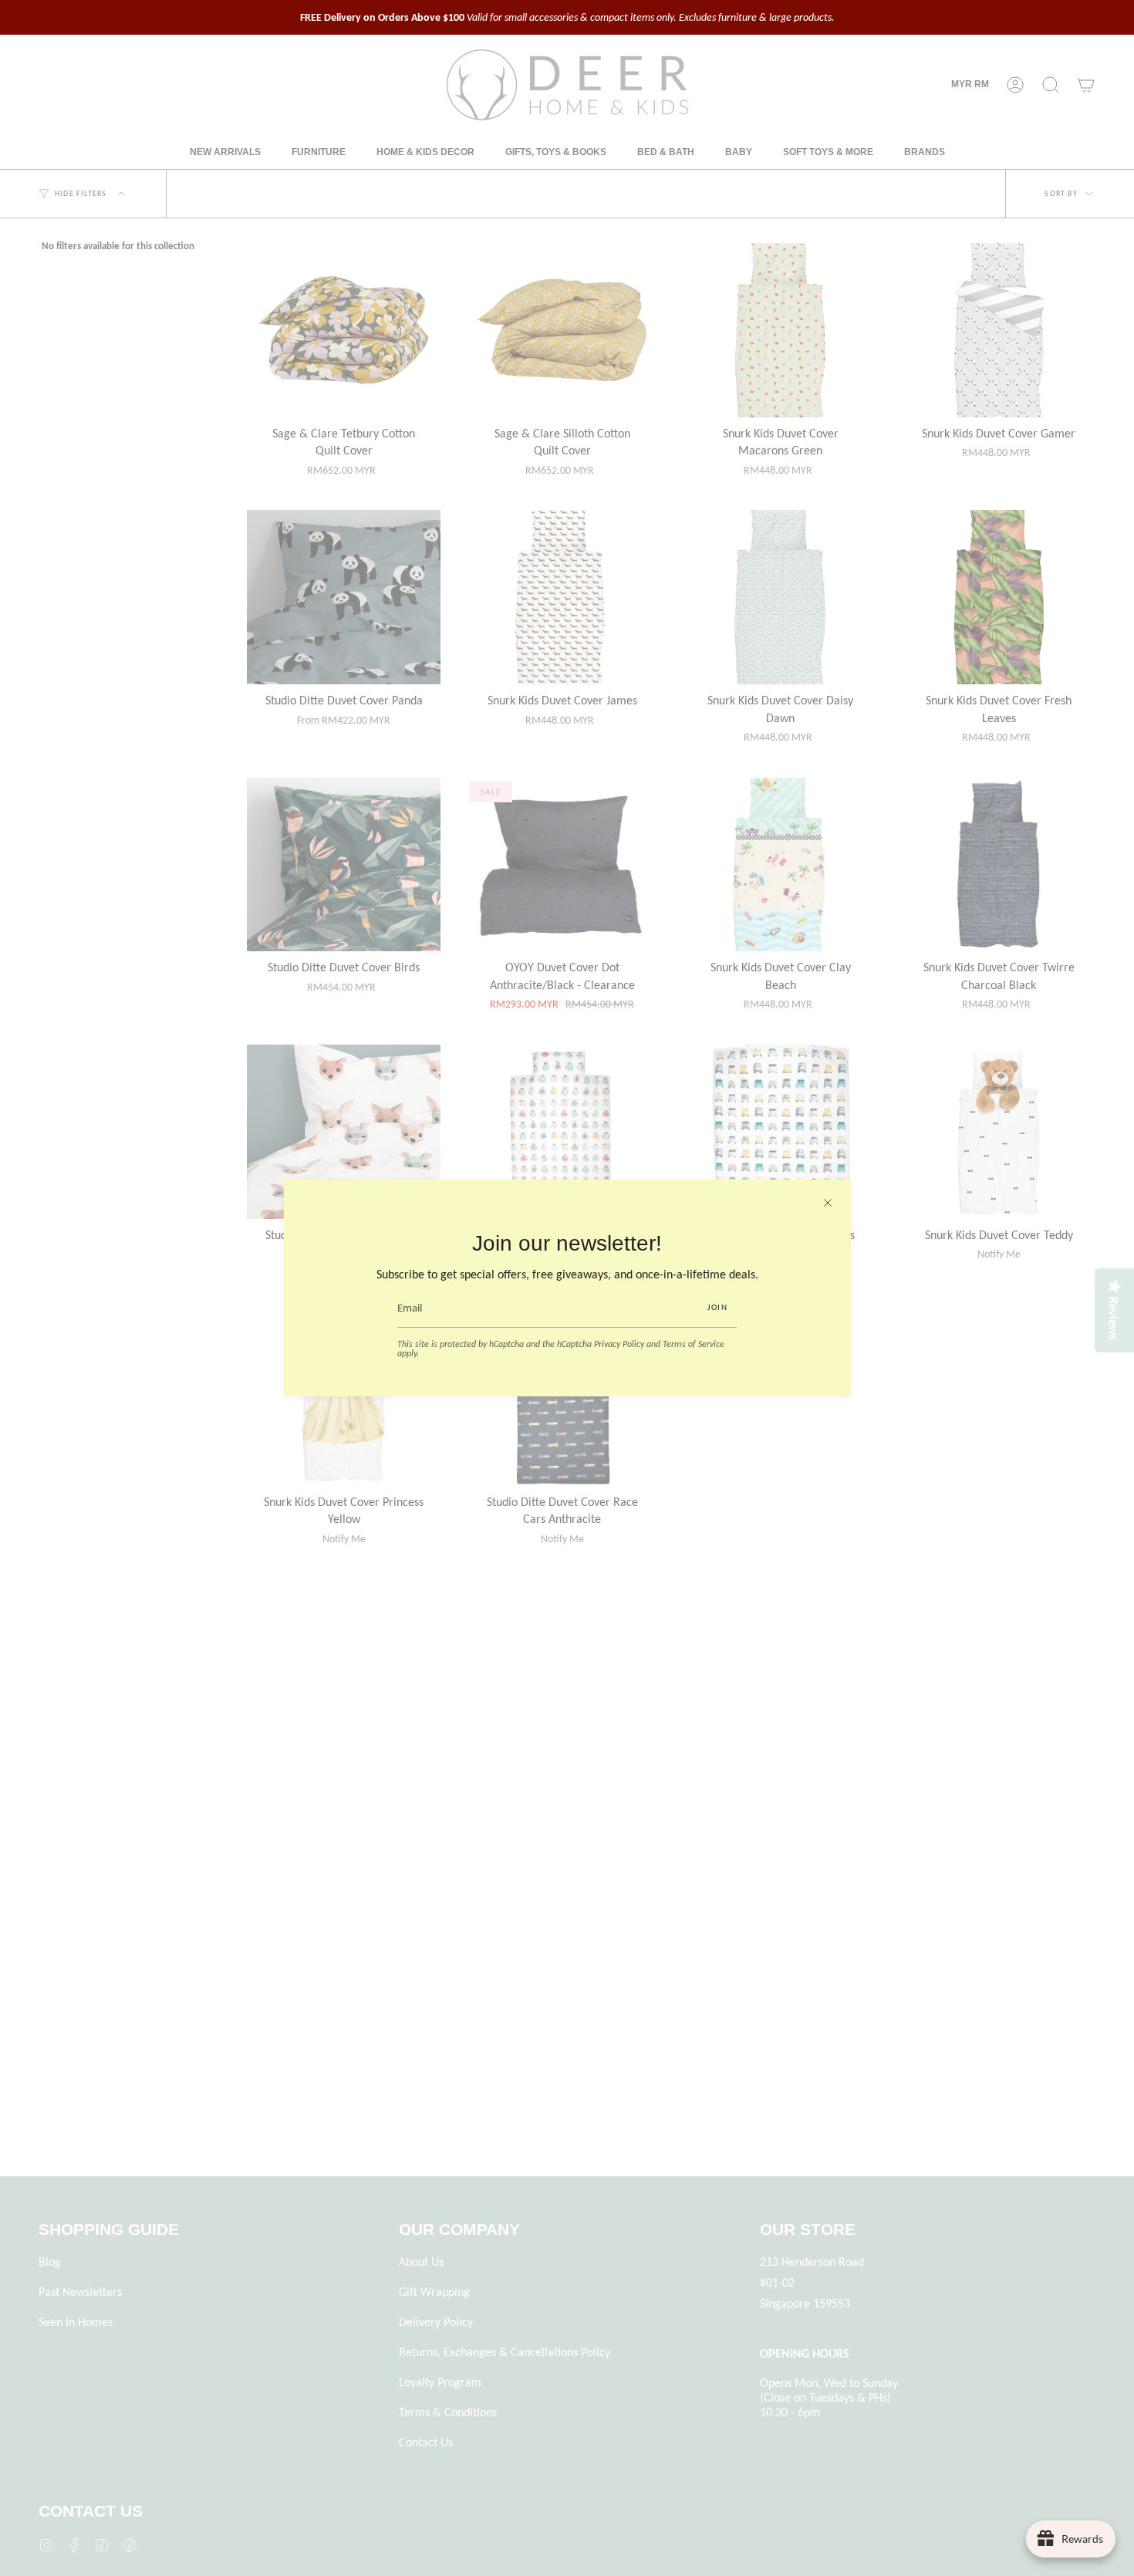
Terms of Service (694, 1344)
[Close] (828, 1203)
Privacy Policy (619, 1344)
